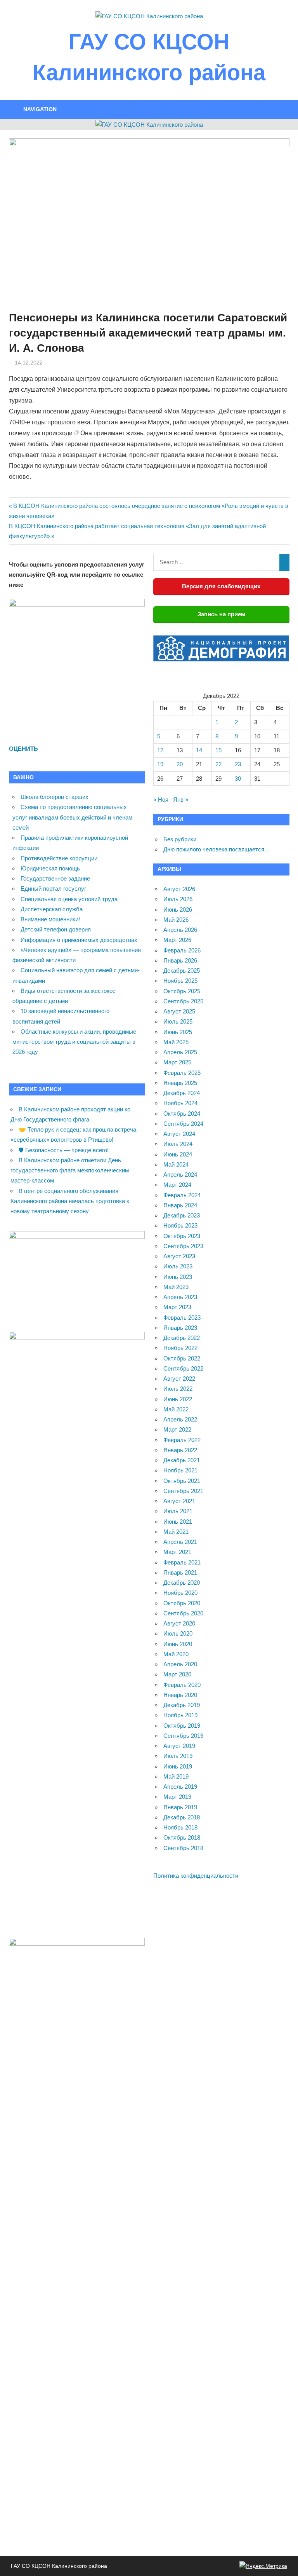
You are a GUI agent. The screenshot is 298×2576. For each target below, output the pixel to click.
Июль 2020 (178, 1633)
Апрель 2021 (180, 1542)
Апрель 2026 (180, 930)
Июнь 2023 (178, 1277)
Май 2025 (176, 1042)
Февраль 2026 (182, 950)
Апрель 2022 (180, 1419)
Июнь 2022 (178, 1399)
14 (199, 750)
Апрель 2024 (180, 1175)
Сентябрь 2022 (183, 1368)
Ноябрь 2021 (180, 1470)
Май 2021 (176, 1532)
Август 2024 (179, 1134)
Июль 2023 (178, 1266)
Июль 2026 (178, 899)
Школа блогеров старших (55, 797)
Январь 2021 (180, 1572)
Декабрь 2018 (182, 1817)
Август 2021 (179, 1501)
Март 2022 (177, 1429)
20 (180, 764)
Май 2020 (176, 1654)
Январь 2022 (180, 1450)
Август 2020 (179, 1623)
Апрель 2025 (180, 1052)
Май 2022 (176, 1409)
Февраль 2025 (182, 1073)
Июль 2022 (178, 1389)
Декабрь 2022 (182, 1338)
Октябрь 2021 (182, 1481)
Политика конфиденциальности (196, 1876)
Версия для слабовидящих (221, 586)
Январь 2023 (180, 1328)
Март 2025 (177, 1062)
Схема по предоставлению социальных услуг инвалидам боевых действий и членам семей (72, 817)
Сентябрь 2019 (183, 1736)
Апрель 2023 (180, 1297)
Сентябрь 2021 (183, 1491)
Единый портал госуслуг (53, 889)
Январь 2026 (180, 960)
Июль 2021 (178, 1511)
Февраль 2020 (182, 1685)
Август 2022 (179, 1379)
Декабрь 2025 (182, 971)
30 (238, 779)
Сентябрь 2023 (183, 1246)
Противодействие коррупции (59, 858)
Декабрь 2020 (182, 1583)
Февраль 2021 (182, 1562)
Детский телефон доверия (56, 929)
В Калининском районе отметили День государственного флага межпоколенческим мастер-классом (70, 1170)
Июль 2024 (178, 1144)
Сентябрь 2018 (183, 1848)
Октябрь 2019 (182, 1726)
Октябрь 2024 (182, 1114)
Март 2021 (177, 1552)
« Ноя (161, 800)
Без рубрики (180, 839)
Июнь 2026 (178, 910)
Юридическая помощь (50, 868)
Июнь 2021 (178, 1522)
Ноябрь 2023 (180, 1225)
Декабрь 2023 (182, 1215)
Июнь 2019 (178, 1766)
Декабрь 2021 (182, 1460)
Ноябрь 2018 (180, 1827)
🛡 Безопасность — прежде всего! (64, 1150)
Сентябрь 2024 (183, 1124)
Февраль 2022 (182, 1440)
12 (160, 750)
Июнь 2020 (178, 1644)
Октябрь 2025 (182, 991)
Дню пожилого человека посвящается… (217, 849)
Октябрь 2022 (182, 1358)
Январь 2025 (180, 1083)
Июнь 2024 (178, 1154)
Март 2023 (177, 1307)
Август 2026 (179, 889)
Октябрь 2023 (182, 1236)
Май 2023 (176, 1287)
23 (238, 764)
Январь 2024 (180, 1205)
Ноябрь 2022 (180, 1348)
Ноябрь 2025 (180, 981)
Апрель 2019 (180, 1787)
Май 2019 (176, 1776)
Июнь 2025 (178, 1032)
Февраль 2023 (182, 1318)
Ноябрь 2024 (180, 1103)
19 (160, 764)
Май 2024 (176, 1164)
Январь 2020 (180, 1695)
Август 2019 (179, 1746)
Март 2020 (177, 1674)
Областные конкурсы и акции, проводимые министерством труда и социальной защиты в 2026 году (74, 1042)
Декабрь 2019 (182, 1705)
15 (218, 750)
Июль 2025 (178, 1021)
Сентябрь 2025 (183, 1001)
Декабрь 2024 (182, 1093)
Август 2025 (179, 1011)
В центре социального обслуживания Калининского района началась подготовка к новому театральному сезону (70, 1201)
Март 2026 (177, 940)
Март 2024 (177, 1185)
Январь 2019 (180, 1807)
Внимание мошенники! (50, 919)
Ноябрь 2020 (180, 1593)
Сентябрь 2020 (183, 1613)
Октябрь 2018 (182, 1837)
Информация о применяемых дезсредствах (79, 940)
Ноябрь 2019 (180, 1715)
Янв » (181, 800)
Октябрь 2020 (182, 1603)
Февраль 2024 (182, 1195)
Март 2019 (177, 1797)
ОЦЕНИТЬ (23, 749)
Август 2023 (179, 1256)
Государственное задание (55, 878)
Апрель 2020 (180, 1664)
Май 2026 (176, 920)
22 (218, 764)
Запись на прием (221, 614)
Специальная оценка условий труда (69, 899)
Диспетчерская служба (52, 909)
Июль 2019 (178, 1756)
